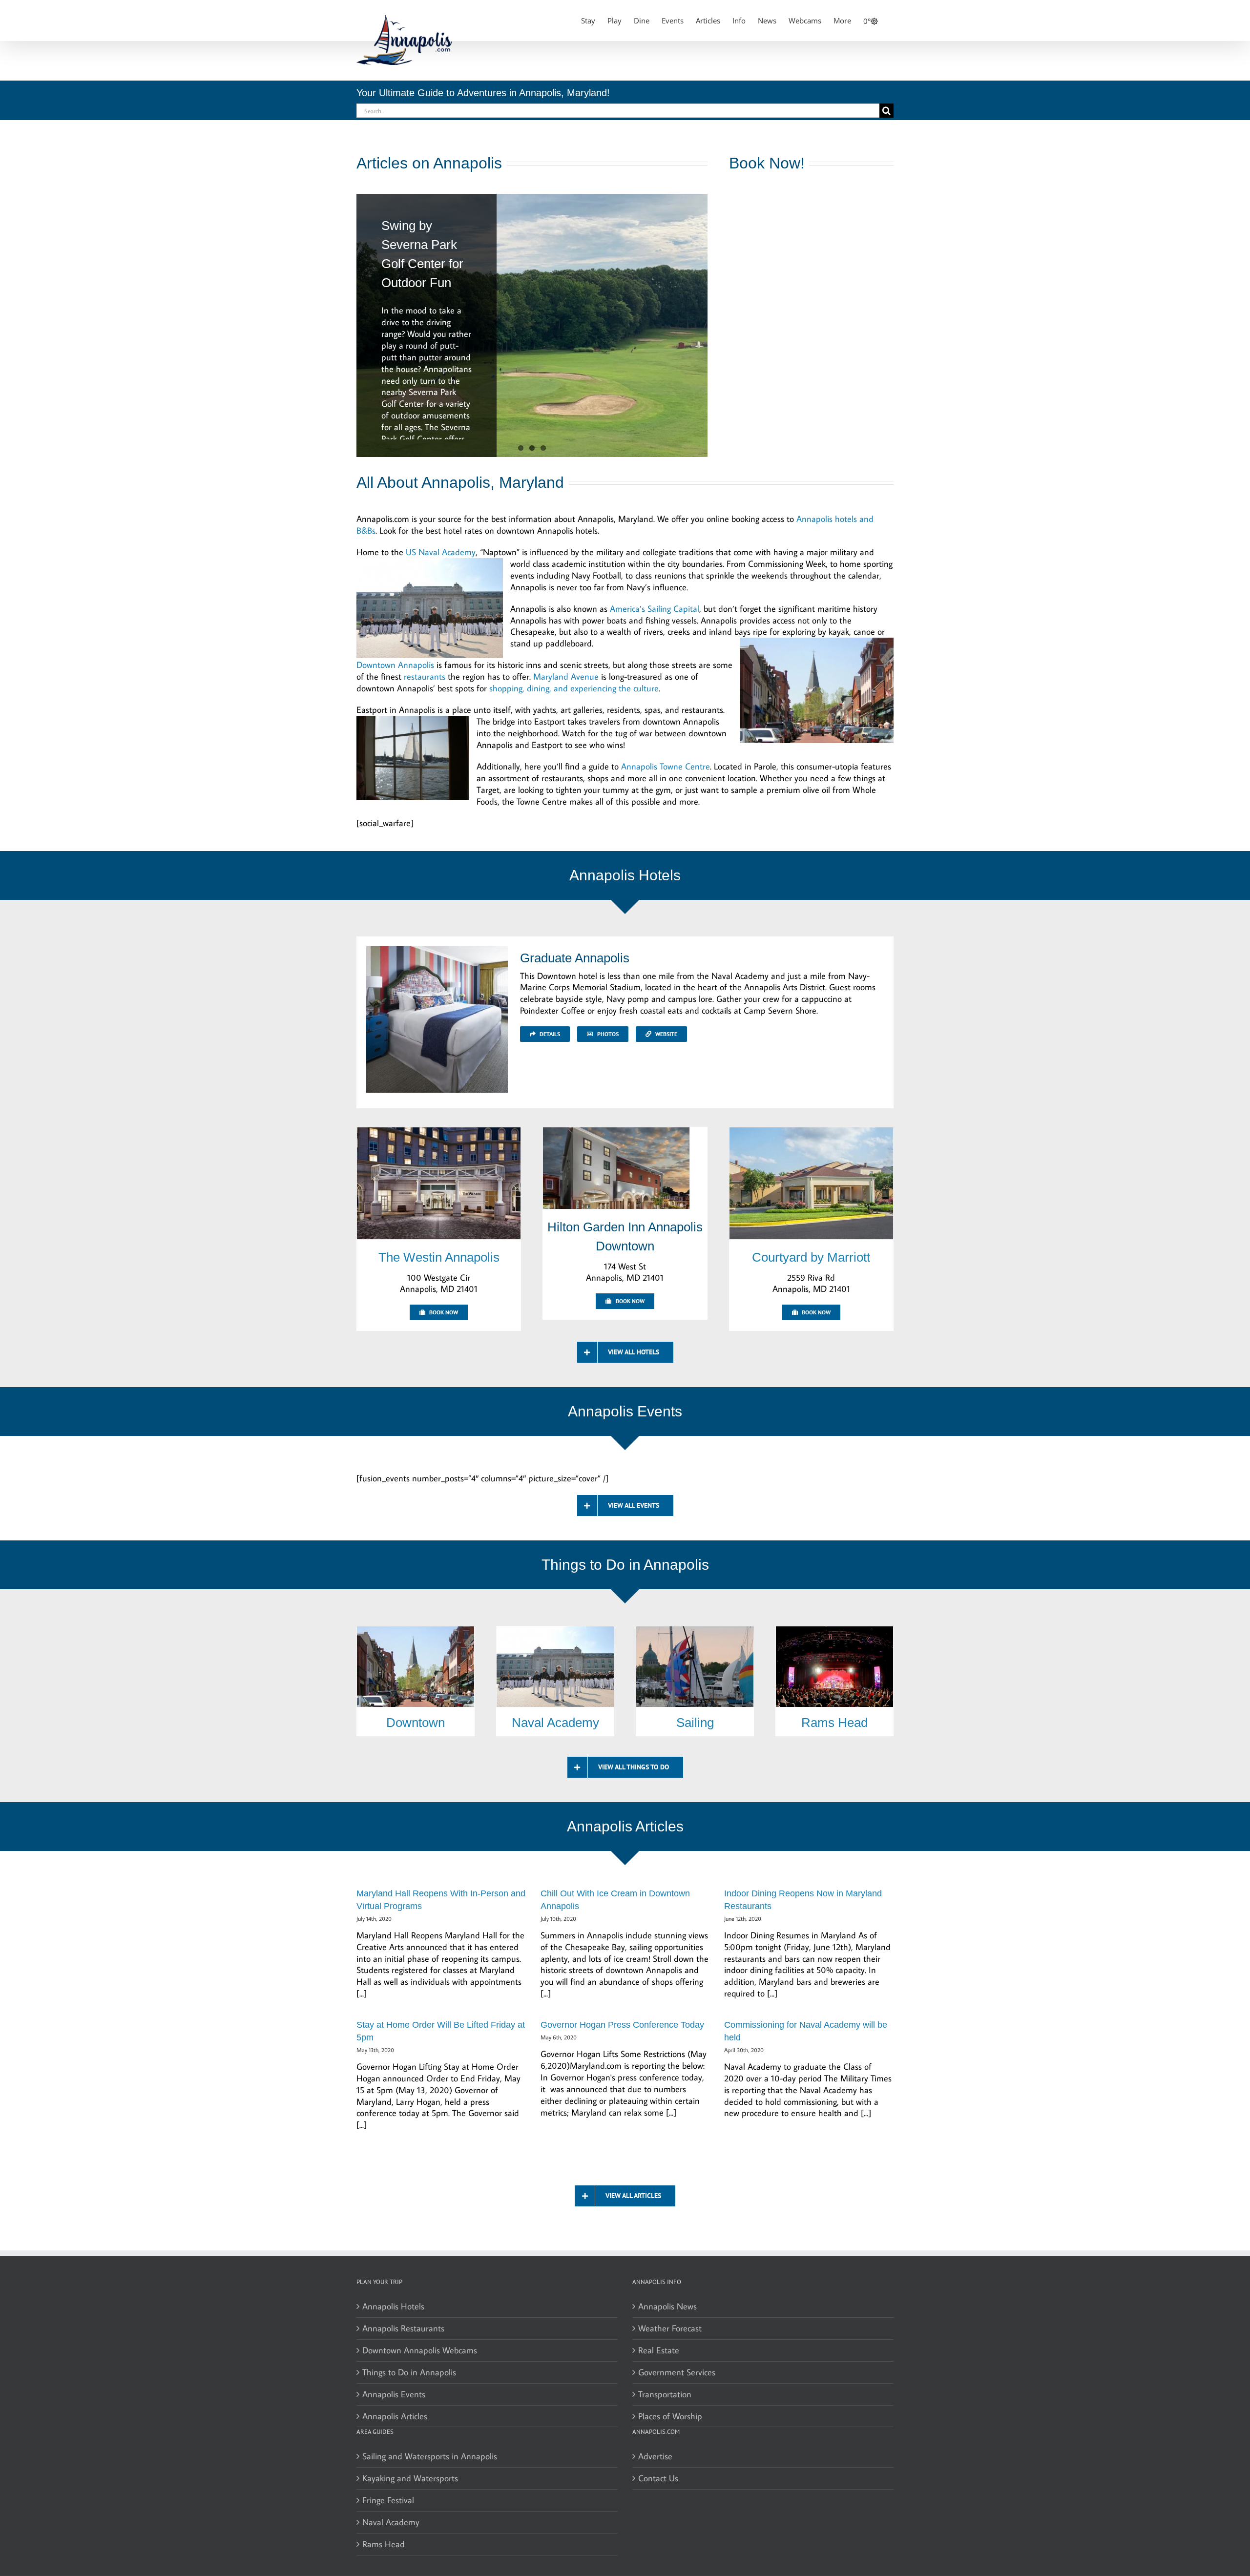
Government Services (677, 2372)
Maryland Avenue (566, 676)
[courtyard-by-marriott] (811, 1132)
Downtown (416, 1723)
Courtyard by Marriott (811, 1257)
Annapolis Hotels (393, 2306)
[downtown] (416, 1631)
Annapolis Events (394, 2394)
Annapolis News (667, 2306)
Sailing (695, 1723)
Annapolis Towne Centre (666, 766)
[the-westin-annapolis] (439, 1132)
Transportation (665, 2394)
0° (867, 21)
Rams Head (834, 1723)
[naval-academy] (555, 1631)
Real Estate (659, 2350)
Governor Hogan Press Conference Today (622, 2025)
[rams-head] (834, 1631)
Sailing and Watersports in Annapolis (430, 2456)
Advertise (655, 2456)
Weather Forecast (670, 2328)
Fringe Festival (388, 2500)
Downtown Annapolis (395, 665)
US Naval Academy (441, 552)
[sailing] (695, 1631)
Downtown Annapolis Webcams (420, 2350)
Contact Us (658, 2478)
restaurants (425, 676)
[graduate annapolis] (437, 950)
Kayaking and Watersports (410, 2478)
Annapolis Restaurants (403, 2328)
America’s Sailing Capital (655, 609)
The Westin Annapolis (439, 1257)
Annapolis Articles (395, 2416)
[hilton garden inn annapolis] (616, 1132)
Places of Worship (670, 2416)
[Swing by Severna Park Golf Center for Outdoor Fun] (532, 325)
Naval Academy (555, 1723)
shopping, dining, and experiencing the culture (574, 688)
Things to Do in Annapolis (409, 2372)
